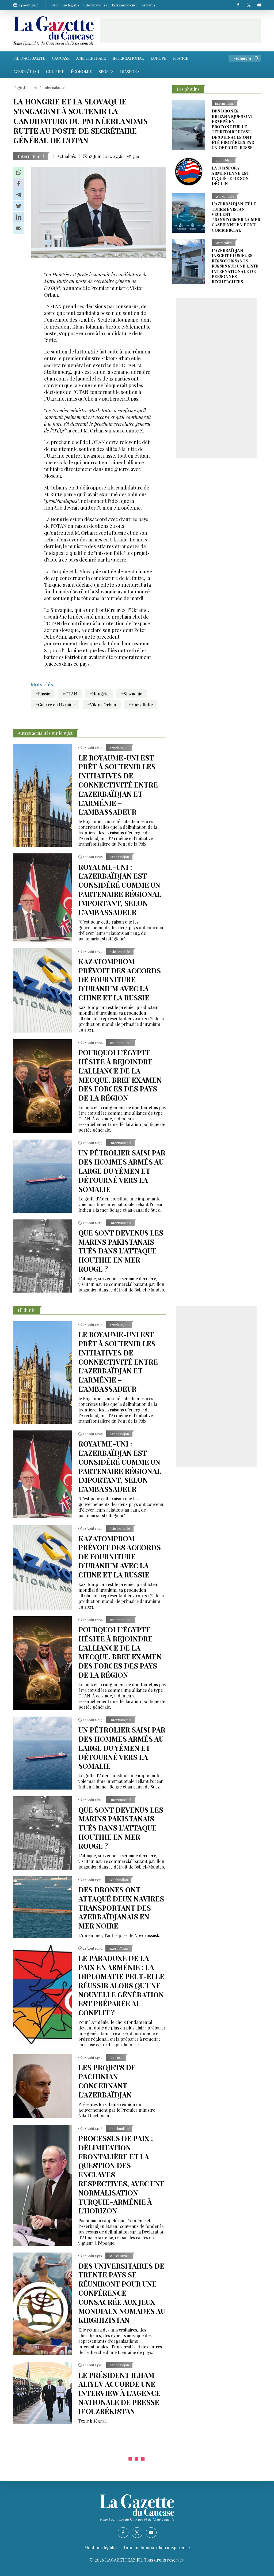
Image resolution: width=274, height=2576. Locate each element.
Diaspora (130, 71)
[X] (249, 5)
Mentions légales (66, 5)
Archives (149, 5)
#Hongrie (99, 694)
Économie (81, 71)
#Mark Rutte (141, 705)
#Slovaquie (132, 694)
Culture (55, 71)
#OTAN (70, 694)
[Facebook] (238, 5)
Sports (106, 71)
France (181, 58)
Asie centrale (91, 58)
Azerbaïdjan (26, 71)
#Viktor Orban (102, 705)
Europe (159, 58)
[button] (19, 172)
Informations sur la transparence (110, 5)
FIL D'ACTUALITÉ (29, 58)
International (128, 58)
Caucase (61, 58)
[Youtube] (259, 5)
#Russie (43, 694)
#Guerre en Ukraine (55, 705)
